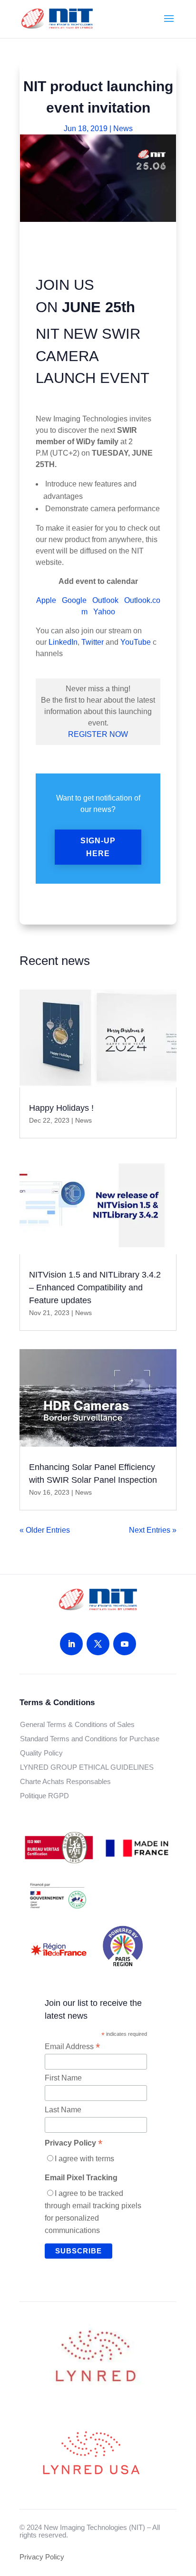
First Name (63, 2078)
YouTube (136, 642)
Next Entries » (153, 1530)
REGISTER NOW (98, 734)
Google (74, 600)
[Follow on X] (98, 1644)
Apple (46, 600)
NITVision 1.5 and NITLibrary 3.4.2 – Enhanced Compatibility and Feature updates (95, 1288)
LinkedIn (63, 642)
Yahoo (104, 612)
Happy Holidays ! (61, 1108)
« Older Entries (45, 1530)
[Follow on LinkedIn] (71, 1644)
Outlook (105, 600)
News (123, 129)
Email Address (72, 2047)
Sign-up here (98, 847)
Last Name (63, 2110)
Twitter (93, 642)
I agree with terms (84, 2159)
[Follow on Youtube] (125, 1644)
